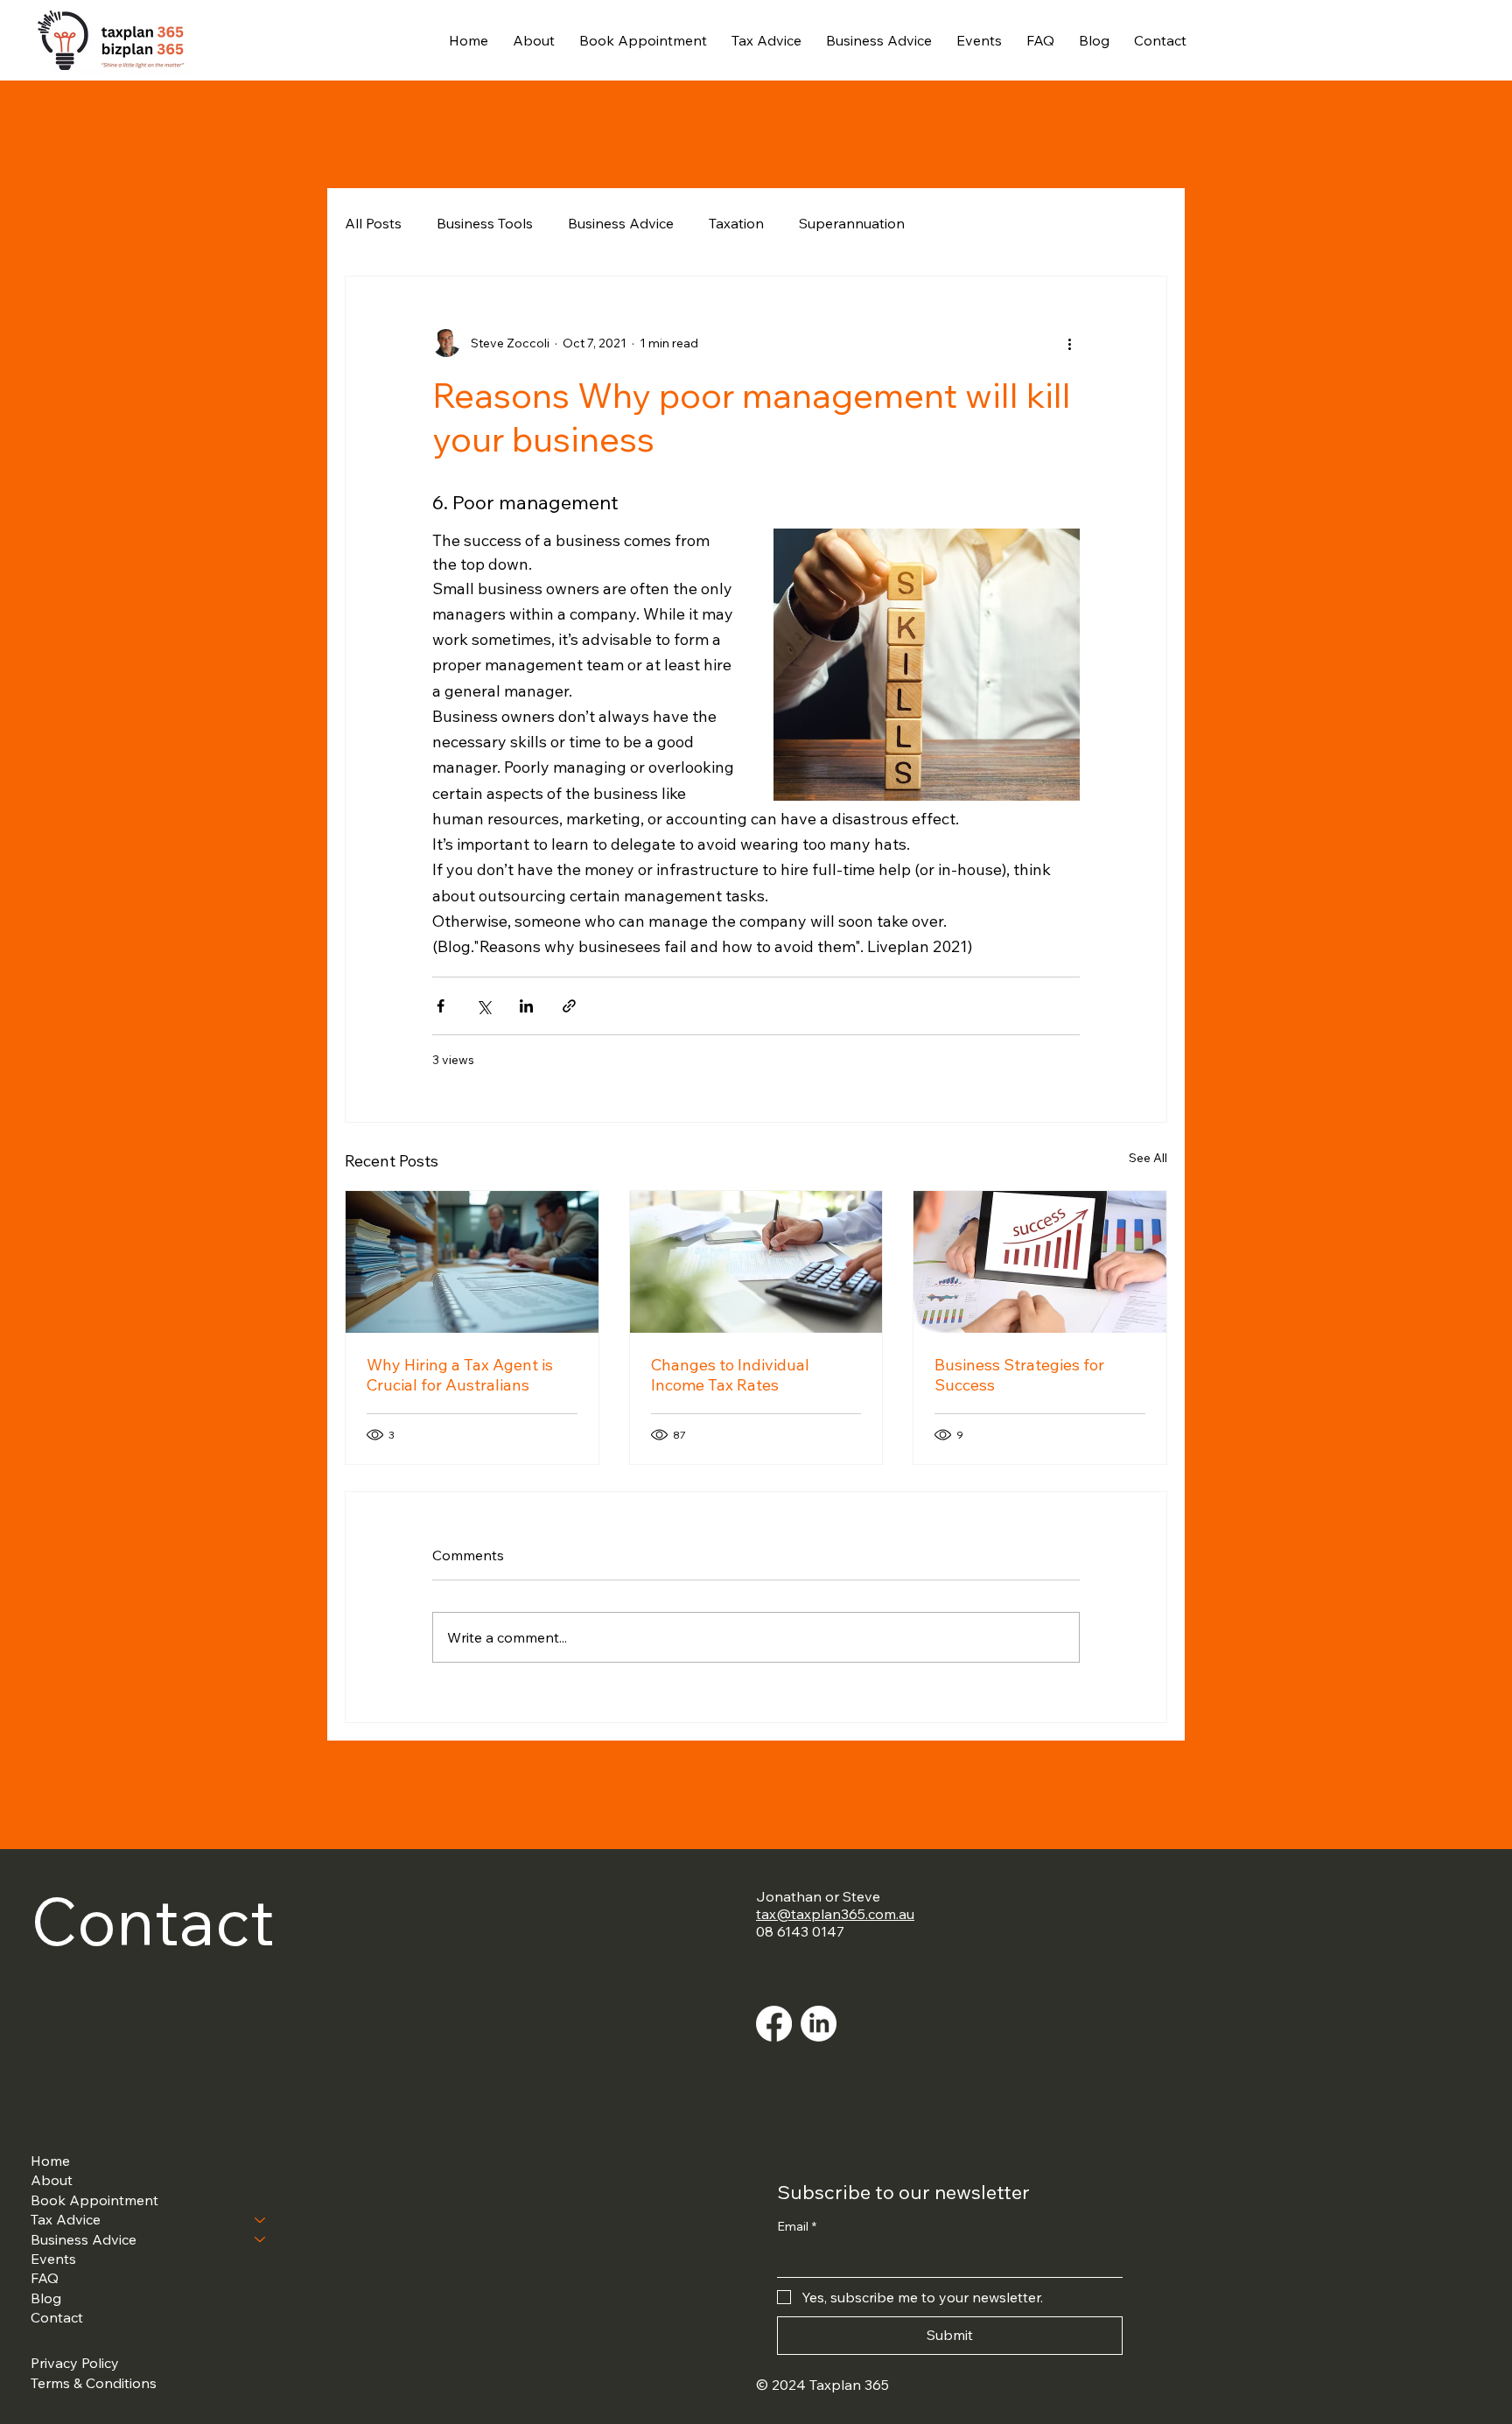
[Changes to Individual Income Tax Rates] (756, 1262)
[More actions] (1069, 343)
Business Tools (485, 223)
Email (797, 2226)
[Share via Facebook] (441, 1006)
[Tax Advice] (261, 2219)
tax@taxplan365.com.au (835, 1914)
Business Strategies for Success (1019, 1375)
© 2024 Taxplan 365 (822, 2385)
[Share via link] (569, 1006)
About (52, 2180)
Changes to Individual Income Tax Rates (730, 1375)
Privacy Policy (75, 2363)
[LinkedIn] (819, 2024)
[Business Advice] (261, 2239)
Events (53, 2259)
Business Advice (621, 223)
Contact (57, 2317)
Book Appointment (94, 2200)
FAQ (45, 2278)
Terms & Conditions (94, 2383)
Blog (46, 2298)
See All (1148, 1158)
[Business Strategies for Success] (1040, 1262)
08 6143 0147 (800, 1931)
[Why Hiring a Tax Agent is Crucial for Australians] (472, 1262)
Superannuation (852, 223)
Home (50, 2161)
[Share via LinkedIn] (526, 1006)
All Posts (373, 223)
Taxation (736, 223)
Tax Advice (66, 2219)
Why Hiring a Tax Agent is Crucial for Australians (460, 1375)
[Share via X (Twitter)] (483, 1006)
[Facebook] (774, 2024)
